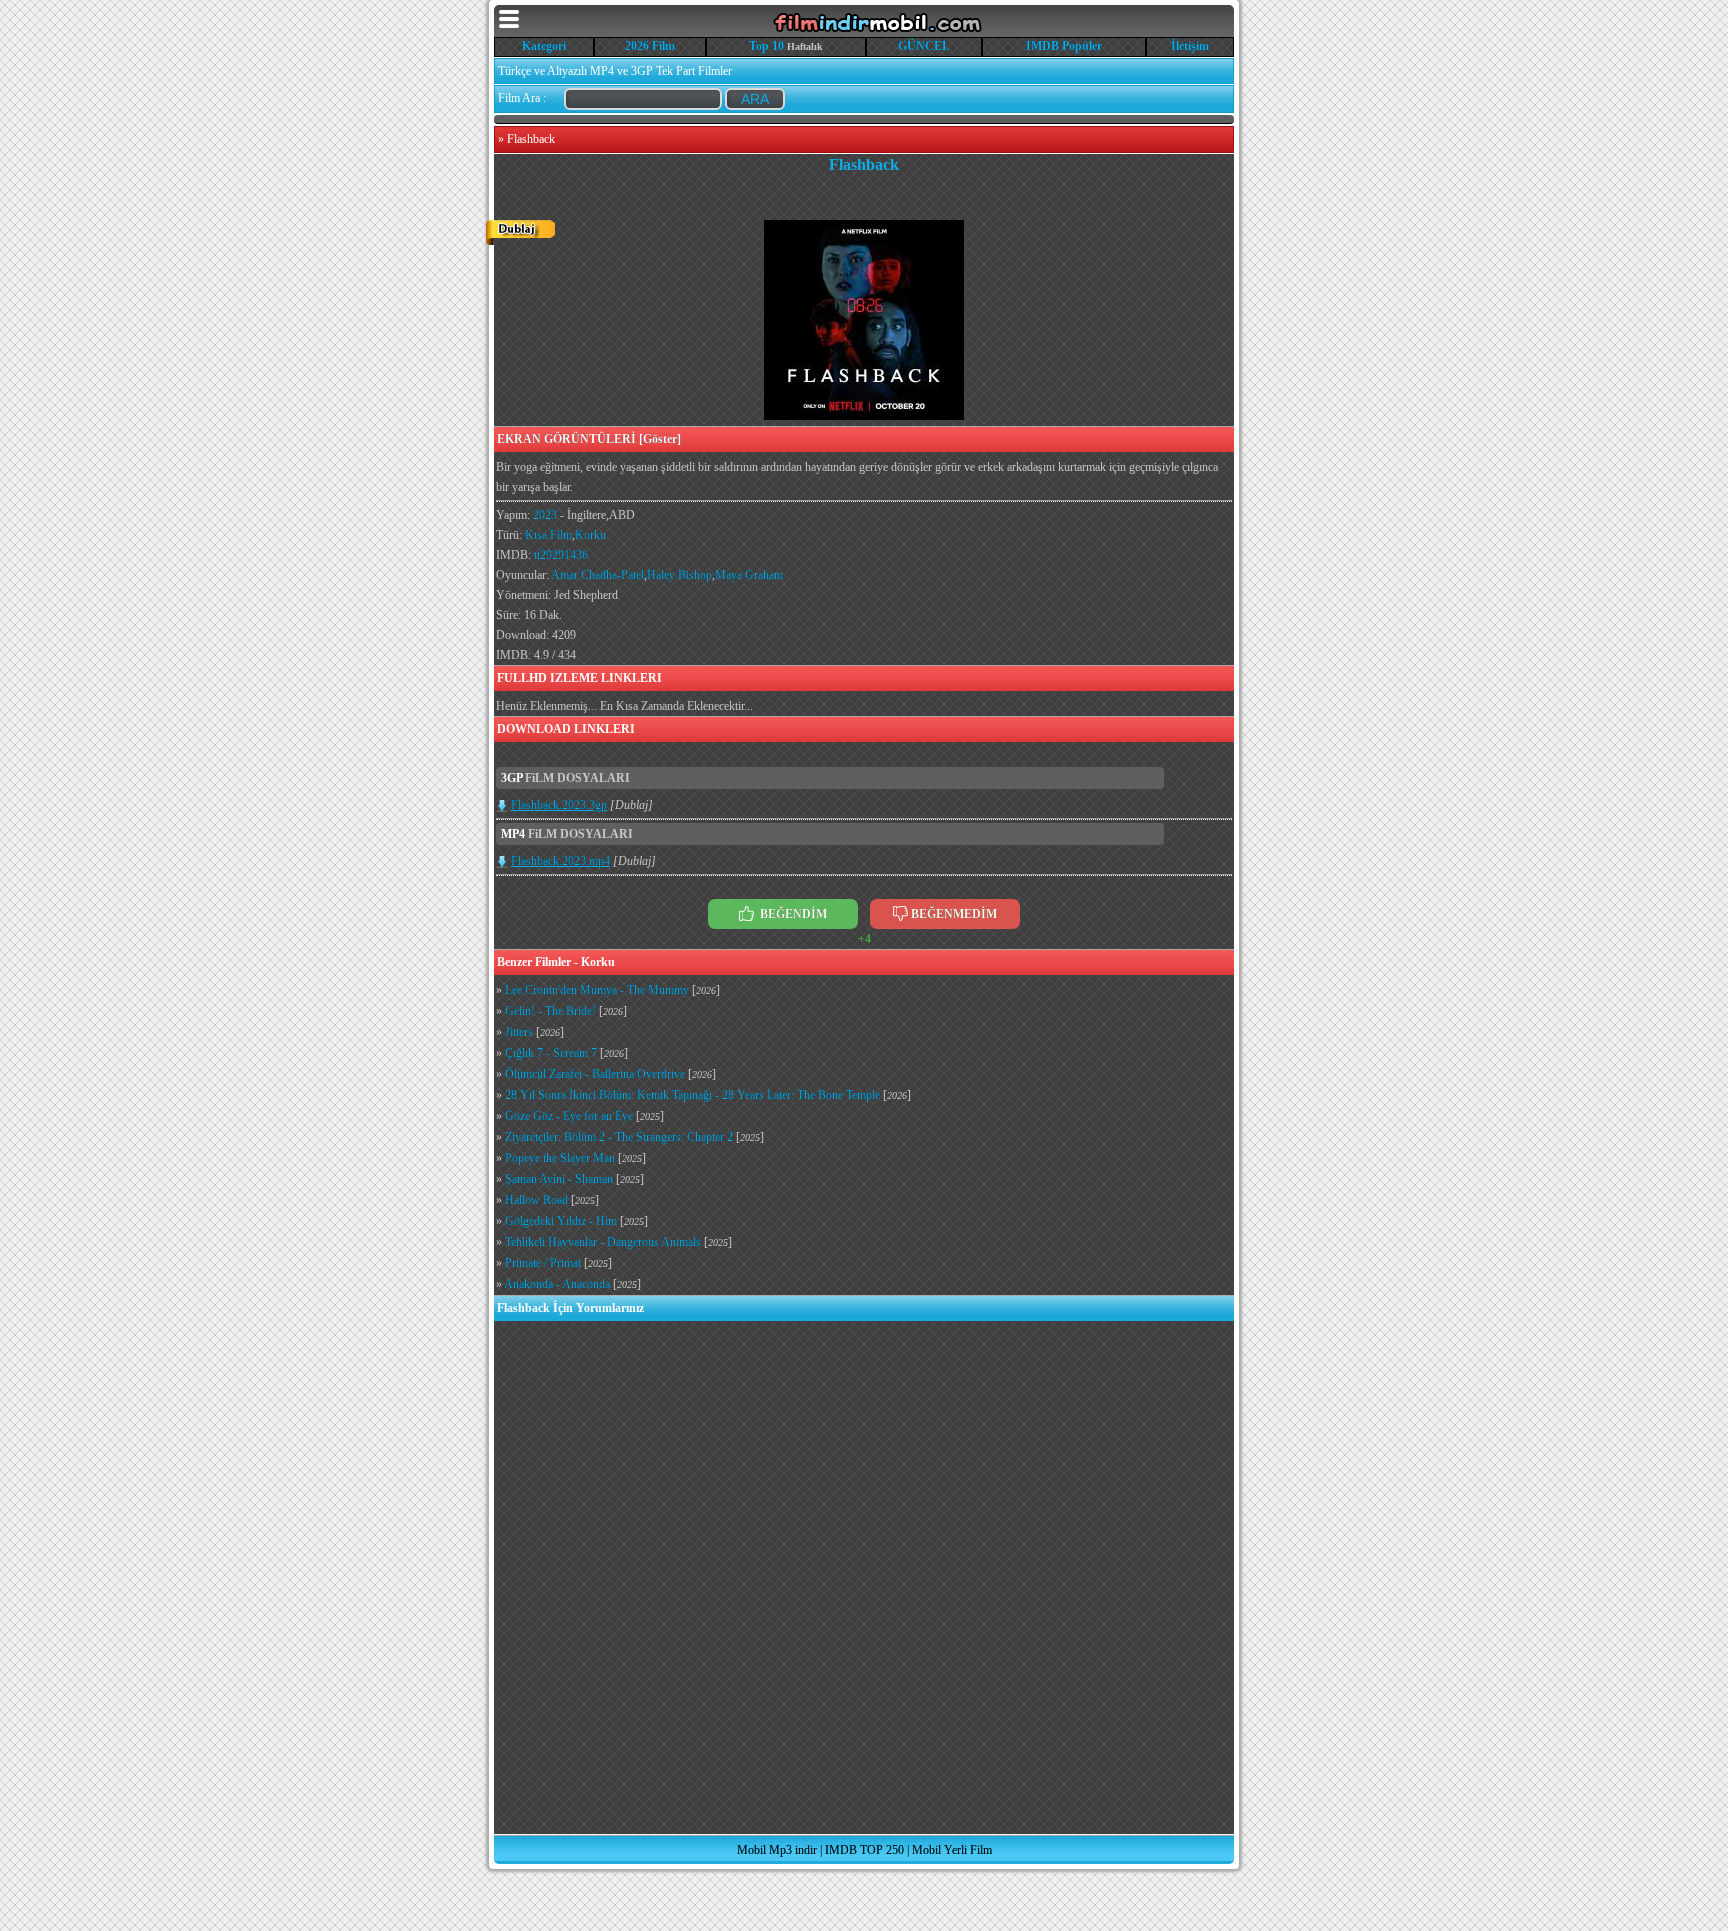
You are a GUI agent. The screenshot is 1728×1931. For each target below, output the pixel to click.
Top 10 (766, 46)
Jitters (519, 1032)
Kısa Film (548, 535)
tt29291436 (561, 555)
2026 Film (650, 46)
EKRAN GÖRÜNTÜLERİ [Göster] (589, 439)
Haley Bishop (679, 575)
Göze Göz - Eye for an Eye (569, 1116)
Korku (590, 535)
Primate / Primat (543, 1263)
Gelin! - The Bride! (550, 1011)
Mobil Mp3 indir (777, 1850)
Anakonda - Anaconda (557, 1284)
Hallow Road (536, 1200)
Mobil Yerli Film (952, 1850)
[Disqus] (864, 1576)
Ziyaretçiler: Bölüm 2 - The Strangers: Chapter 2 (619, 1137)
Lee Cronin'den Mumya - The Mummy (597, 990)
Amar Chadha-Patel (597, 575)
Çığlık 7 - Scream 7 (551, 1053)
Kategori (544, 46)
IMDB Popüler (1064, 46)
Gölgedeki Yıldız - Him (561, 1221)
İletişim (1190, 46)
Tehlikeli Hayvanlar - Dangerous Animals (603, 1242)
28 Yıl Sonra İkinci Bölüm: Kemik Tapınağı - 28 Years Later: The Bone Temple (692, 1095)
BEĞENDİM (792, 914)
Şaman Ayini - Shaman (559, 1179)
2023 (545, 515)
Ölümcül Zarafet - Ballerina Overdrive (595, 1074)
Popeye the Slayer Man (560, 1158)
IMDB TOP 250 (864, 1850)
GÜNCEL (924, 46)
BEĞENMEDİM (954, 914)
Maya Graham (749, 575)
